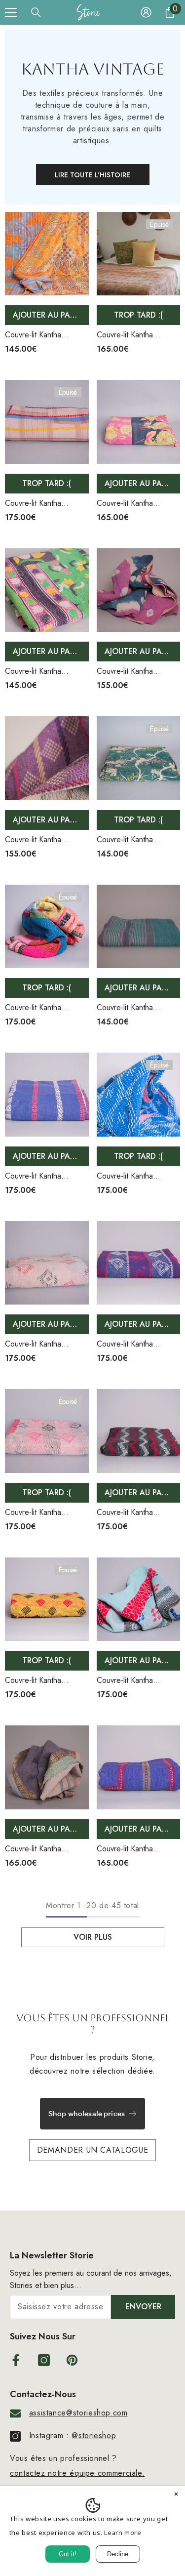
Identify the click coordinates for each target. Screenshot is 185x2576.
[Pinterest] (72, 2360)
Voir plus (93, 1937)
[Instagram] (44, 2360)
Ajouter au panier (50, 315)
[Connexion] (146, 12)
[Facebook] (16, 2360)
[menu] (11, 12)
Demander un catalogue (92, 2150)
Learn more (123, 2533)
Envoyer (143, 2307)
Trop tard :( (138, 315)
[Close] (176, 2495)
